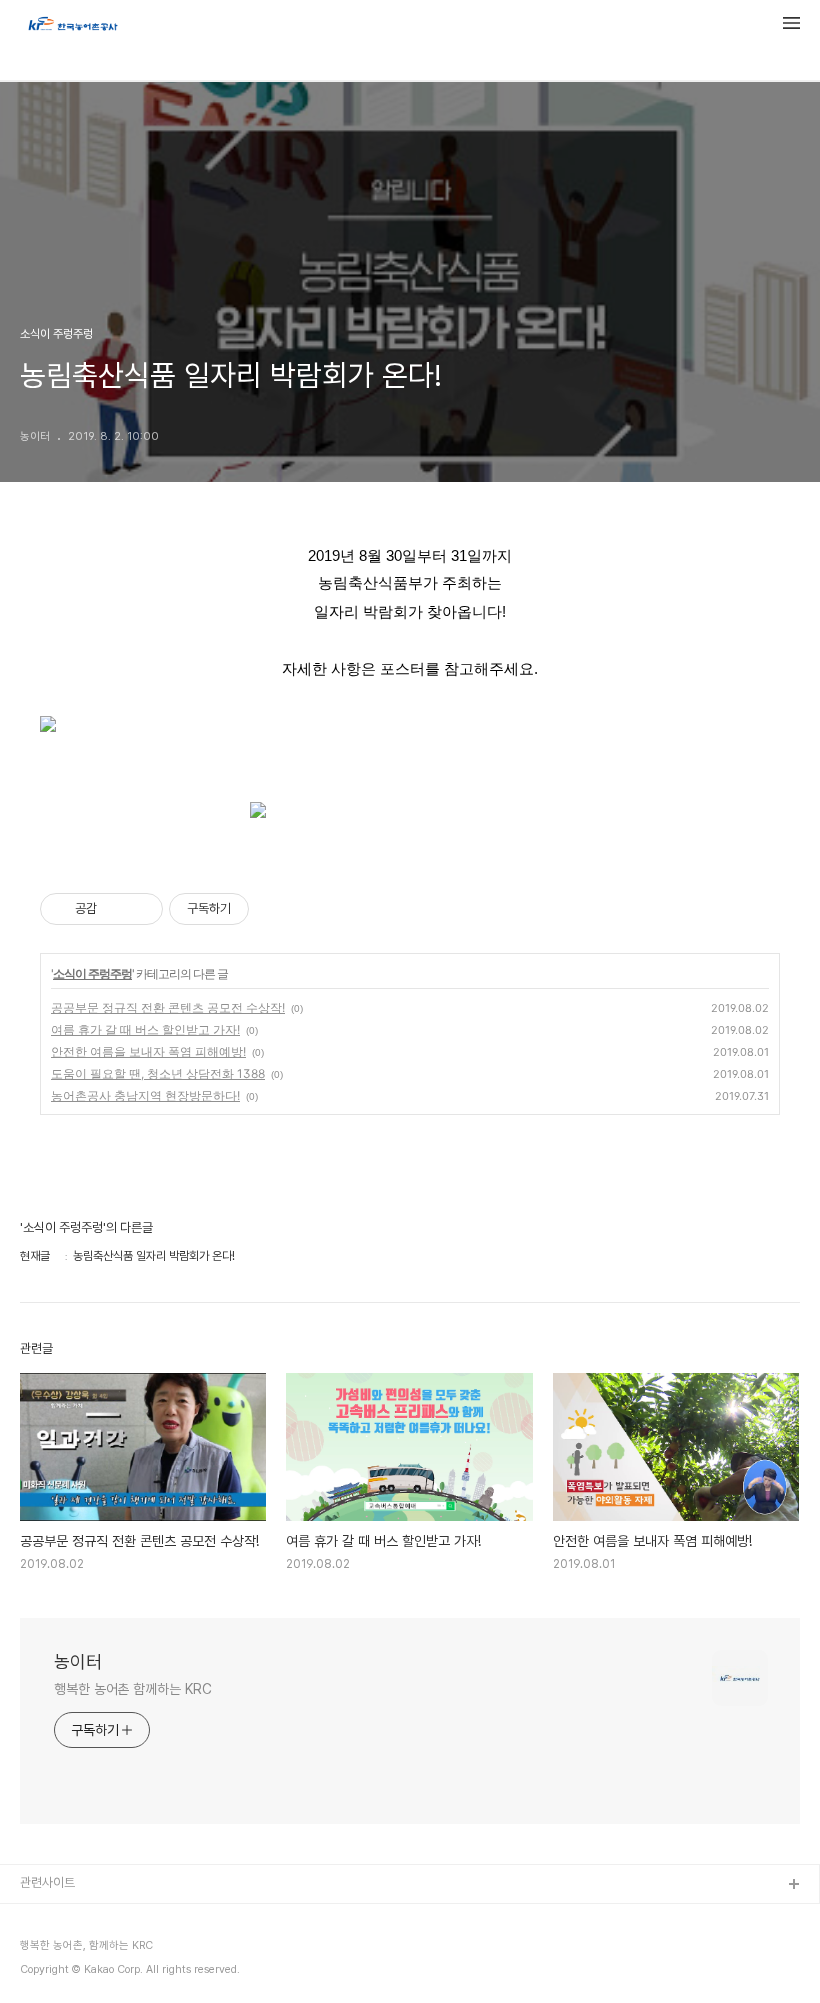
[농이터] (72, 26)
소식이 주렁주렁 (92, 973)
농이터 (78, 1661)
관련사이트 (47, 1882)
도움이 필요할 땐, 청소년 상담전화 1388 (158, 1073)
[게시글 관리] (140, 909)
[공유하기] (115, 909)
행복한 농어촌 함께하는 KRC (132, 1689)
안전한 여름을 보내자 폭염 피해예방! (148, 1051)
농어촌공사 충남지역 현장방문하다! (145, 1095)
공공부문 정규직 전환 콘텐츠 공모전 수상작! (168, 1007)
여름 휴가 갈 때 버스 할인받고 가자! (145, 1029)
